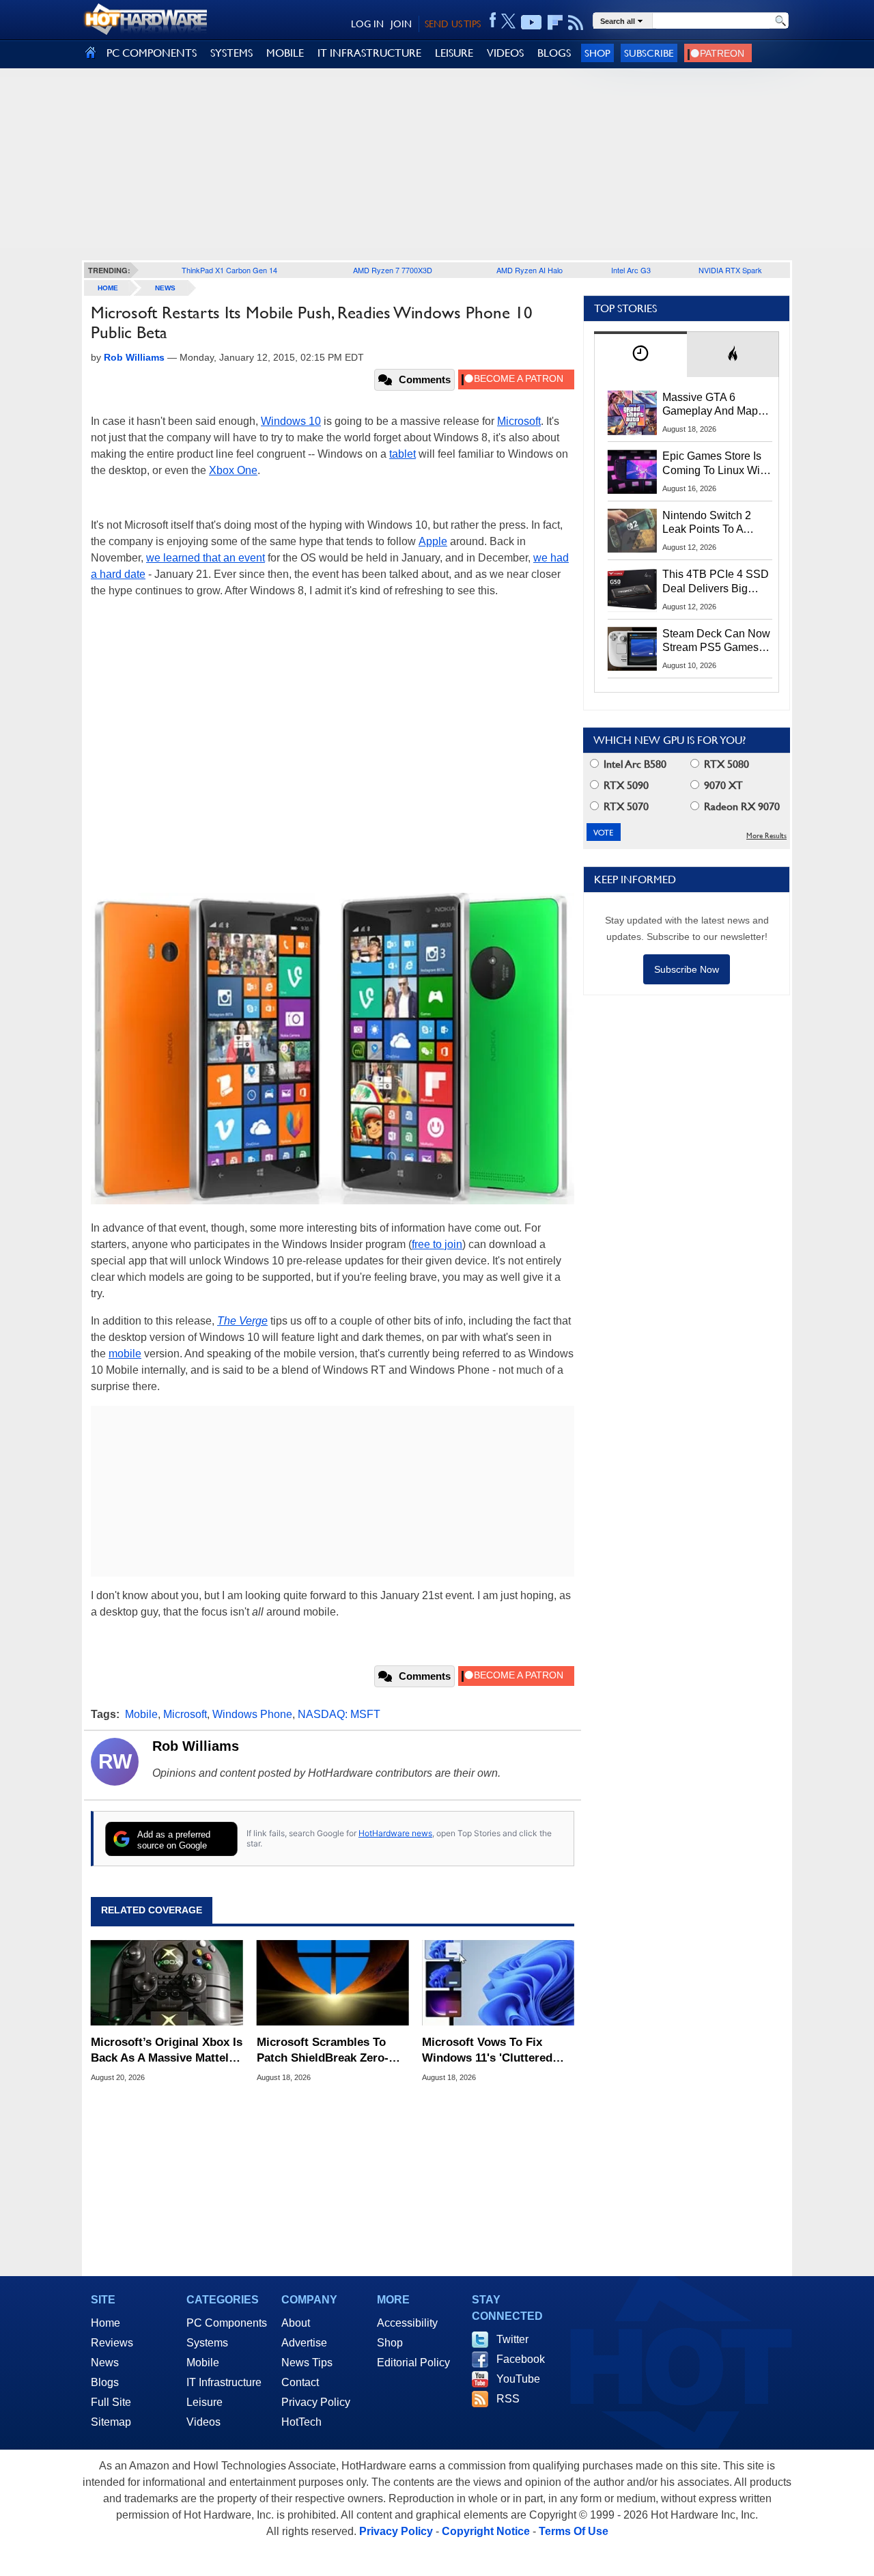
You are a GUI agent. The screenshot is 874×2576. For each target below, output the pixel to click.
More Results (766, 836)
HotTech (301, 2422)
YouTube (518, 2379)
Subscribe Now (687, 969)
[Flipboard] (555, 23)
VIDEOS (505, 53)
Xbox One (233, 470)
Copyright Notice (486, 2531)
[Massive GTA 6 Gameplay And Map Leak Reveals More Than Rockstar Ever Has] (632, 413)
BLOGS (554, 53)
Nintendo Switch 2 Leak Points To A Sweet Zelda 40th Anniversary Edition (710, 523)
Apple (433, 541)
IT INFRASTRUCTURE (369, 53)
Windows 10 (291, 421)
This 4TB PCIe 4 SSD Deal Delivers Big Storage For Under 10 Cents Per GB (716, 582)
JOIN (401, 24)
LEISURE (454, 53)
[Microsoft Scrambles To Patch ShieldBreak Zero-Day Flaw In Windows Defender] (333, 1983)
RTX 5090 (625, 785)
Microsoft (519, 421)
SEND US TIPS (453, 24)
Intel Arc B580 (634, 764)
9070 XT (722, 785)
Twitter (512, 2339)
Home (105, 2323)
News (165, 288)
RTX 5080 (725, 764)
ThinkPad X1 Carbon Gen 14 (229, 270)
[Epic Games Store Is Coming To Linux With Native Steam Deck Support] (632, 471)
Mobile (141, 1714)
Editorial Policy (413, 2363)
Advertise (304, 2343)
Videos (203, 2422)
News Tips (307, 2363)
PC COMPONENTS (152, 53)
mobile (125, 1354)
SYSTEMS (231, 53)
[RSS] (576, 23)
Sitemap (111, 2422)
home (108, 288)
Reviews (112, 2343)
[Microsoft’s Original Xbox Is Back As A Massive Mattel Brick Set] (167, 1983)
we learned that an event (206, 558)
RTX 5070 (625, 806)
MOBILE (285, 53)
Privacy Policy (316, 2402)
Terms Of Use (574, 2531)
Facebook (521, 2359)
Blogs (105, 2382)
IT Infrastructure (224, 2382)
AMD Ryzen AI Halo (530, 270)
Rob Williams (196, 1746)
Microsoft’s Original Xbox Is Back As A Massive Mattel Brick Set (167, 2050)
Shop (597, 53)
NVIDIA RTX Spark (730, 270)
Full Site (111, 2402)
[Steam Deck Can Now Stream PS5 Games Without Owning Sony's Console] (632, 649)
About (296, 2323)
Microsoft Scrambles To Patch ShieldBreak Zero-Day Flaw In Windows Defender (323, 2050)
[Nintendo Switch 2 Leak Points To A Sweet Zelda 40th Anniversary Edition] (632, 531)
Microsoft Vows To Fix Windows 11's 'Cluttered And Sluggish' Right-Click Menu (492, 2050)
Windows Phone (252, 1714)
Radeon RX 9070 (741, 806)
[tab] (640, 354)
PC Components (227, 2323)
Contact (300, 2382)
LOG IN (367, 24)
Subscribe (649, 53)
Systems (207, 2343)
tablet (403, 454)
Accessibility (407, 2323)
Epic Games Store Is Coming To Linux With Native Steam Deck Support (716, 464)
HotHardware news (395, 1833)
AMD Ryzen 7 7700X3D (393, 270)
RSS (508, 2399)
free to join (437, 1244)
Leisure (205, 2402)
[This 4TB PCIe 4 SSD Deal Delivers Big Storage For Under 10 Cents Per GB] (632, 590)
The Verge (242, 1321)
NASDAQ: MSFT (339, 1714)
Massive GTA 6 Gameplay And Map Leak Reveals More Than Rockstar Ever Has (710, 405)
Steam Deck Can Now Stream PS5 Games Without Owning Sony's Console (716, 641)
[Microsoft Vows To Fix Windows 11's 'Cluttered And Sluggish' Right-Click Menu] (498, 1983)
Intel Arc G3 (631, 270)
